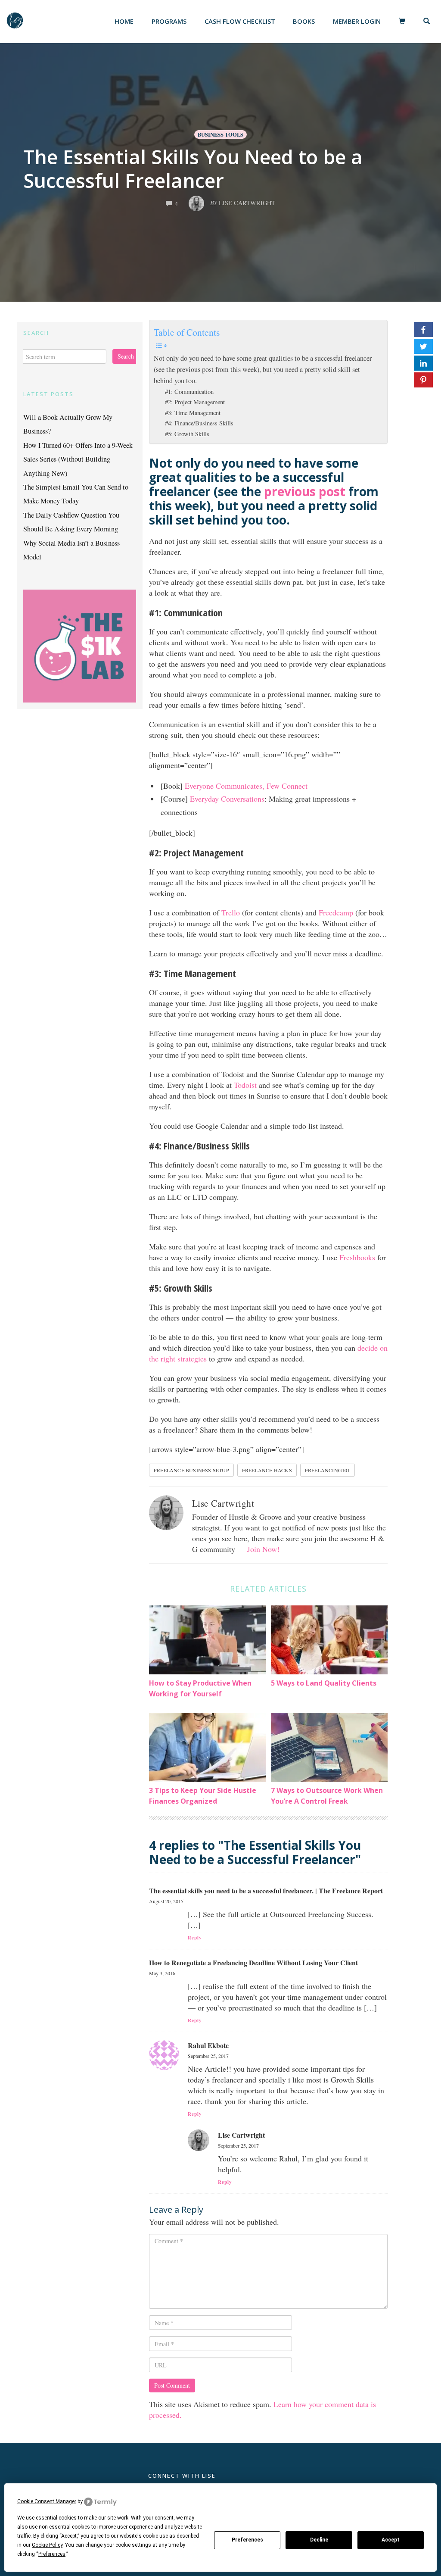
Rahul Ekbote (208, 2045)
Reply (195, 1938)
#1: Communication (189, 392)
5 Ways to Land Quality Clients (324, 1683)
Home (124, 21)
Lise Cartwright (223, 1503)
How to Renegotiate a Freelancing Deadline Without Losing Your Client (253, 1962)
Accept (391, 2540)
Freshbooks (357, 1257)
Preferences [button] (52, 2554)
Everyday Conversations (227, 799)
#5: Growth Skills (187, 434)
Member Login (357, 21)
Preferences (247, 2540)
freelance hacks (267, 1470)
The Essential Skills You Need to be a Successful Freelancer (193, 169)
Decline (319, 2540)
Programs (169, 21)
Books (304, 21)
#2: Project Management (195, 402)
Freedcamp (336, 912)
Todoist (245, 1085)
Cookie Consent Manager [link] (47, 2501)
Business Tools (220, 134)
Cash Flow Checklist (240, 21)
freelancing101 (328, 1470)
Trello (231, 912)
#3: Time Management (193, 413)
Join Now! (263, 1549)
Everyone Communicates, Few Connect (246, 786)
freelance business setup (191, 1470)
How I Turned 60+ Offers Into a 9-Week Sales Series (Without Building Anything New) (78, 459)
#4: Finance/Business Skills (199, 423)
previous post (305, 491)
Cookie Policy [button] (47, 2545)
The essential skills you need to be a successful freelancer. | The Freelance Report (266, 1891)
